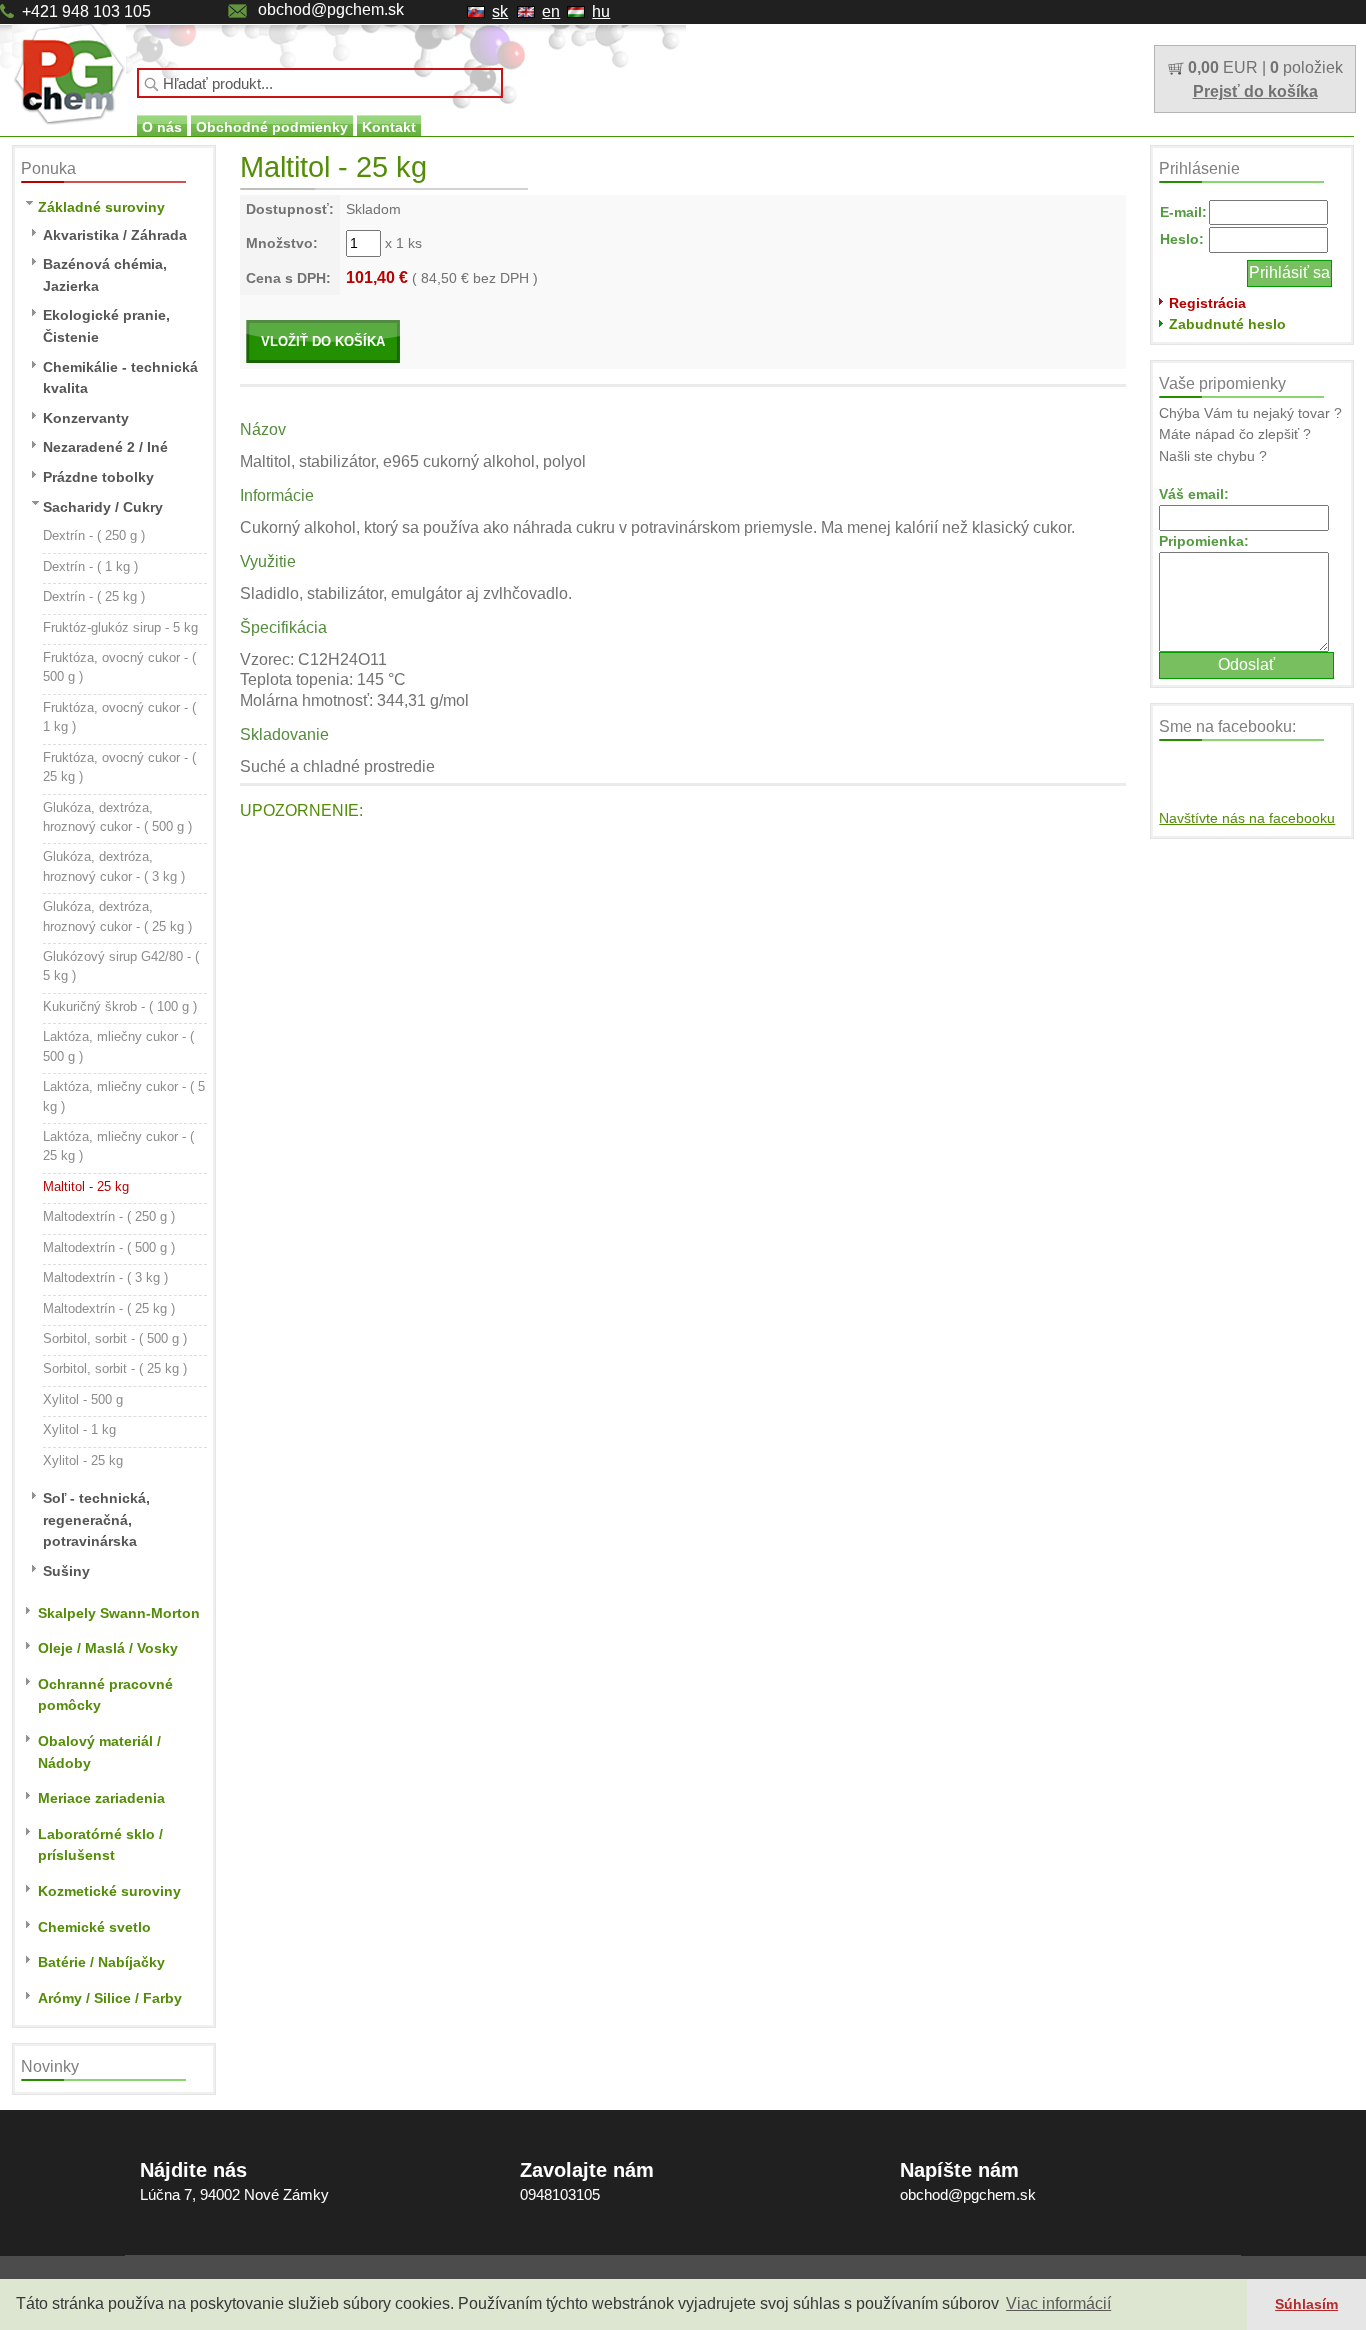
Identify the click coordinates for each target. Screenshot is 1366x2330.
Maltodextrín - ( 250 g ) (109, 1216)
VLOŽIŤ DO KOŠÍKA (323, 341)
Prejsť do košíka (1255, 91)
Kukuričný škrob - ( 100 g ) (120, 1006)
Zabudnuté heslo (1227, 324)
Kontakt (389, 127)
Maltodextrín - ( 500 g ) (109, 1247)
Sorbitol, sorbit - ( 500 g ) (115, 1338)
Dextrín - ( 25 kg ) (94, 596)
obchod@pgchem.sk (331, 9)
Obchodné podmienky (272, 127)
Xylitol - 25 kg (83, 1460)
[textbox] (320, 83)
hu (601, 11)
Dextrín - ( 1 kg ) (90, 566)
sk (500, 11)
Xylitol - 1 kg (79, 1429)
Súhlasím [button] (1306, 2304)
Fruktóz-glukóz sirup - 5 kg (120, 627)
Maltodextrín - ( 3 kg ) (105, 1277)
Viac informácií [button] (1058, 2303)
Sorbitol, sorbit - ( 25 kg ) (115, 1368)
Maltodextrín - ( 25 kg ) (109, 1308)
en (551, 11)
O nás (162, 127)
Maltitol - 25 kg (86, 1186)
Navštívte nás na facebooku (1247, 818)
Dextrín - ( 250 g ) (94, 535)
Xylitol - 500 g (83, 1399)
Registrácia (1207, 303)
